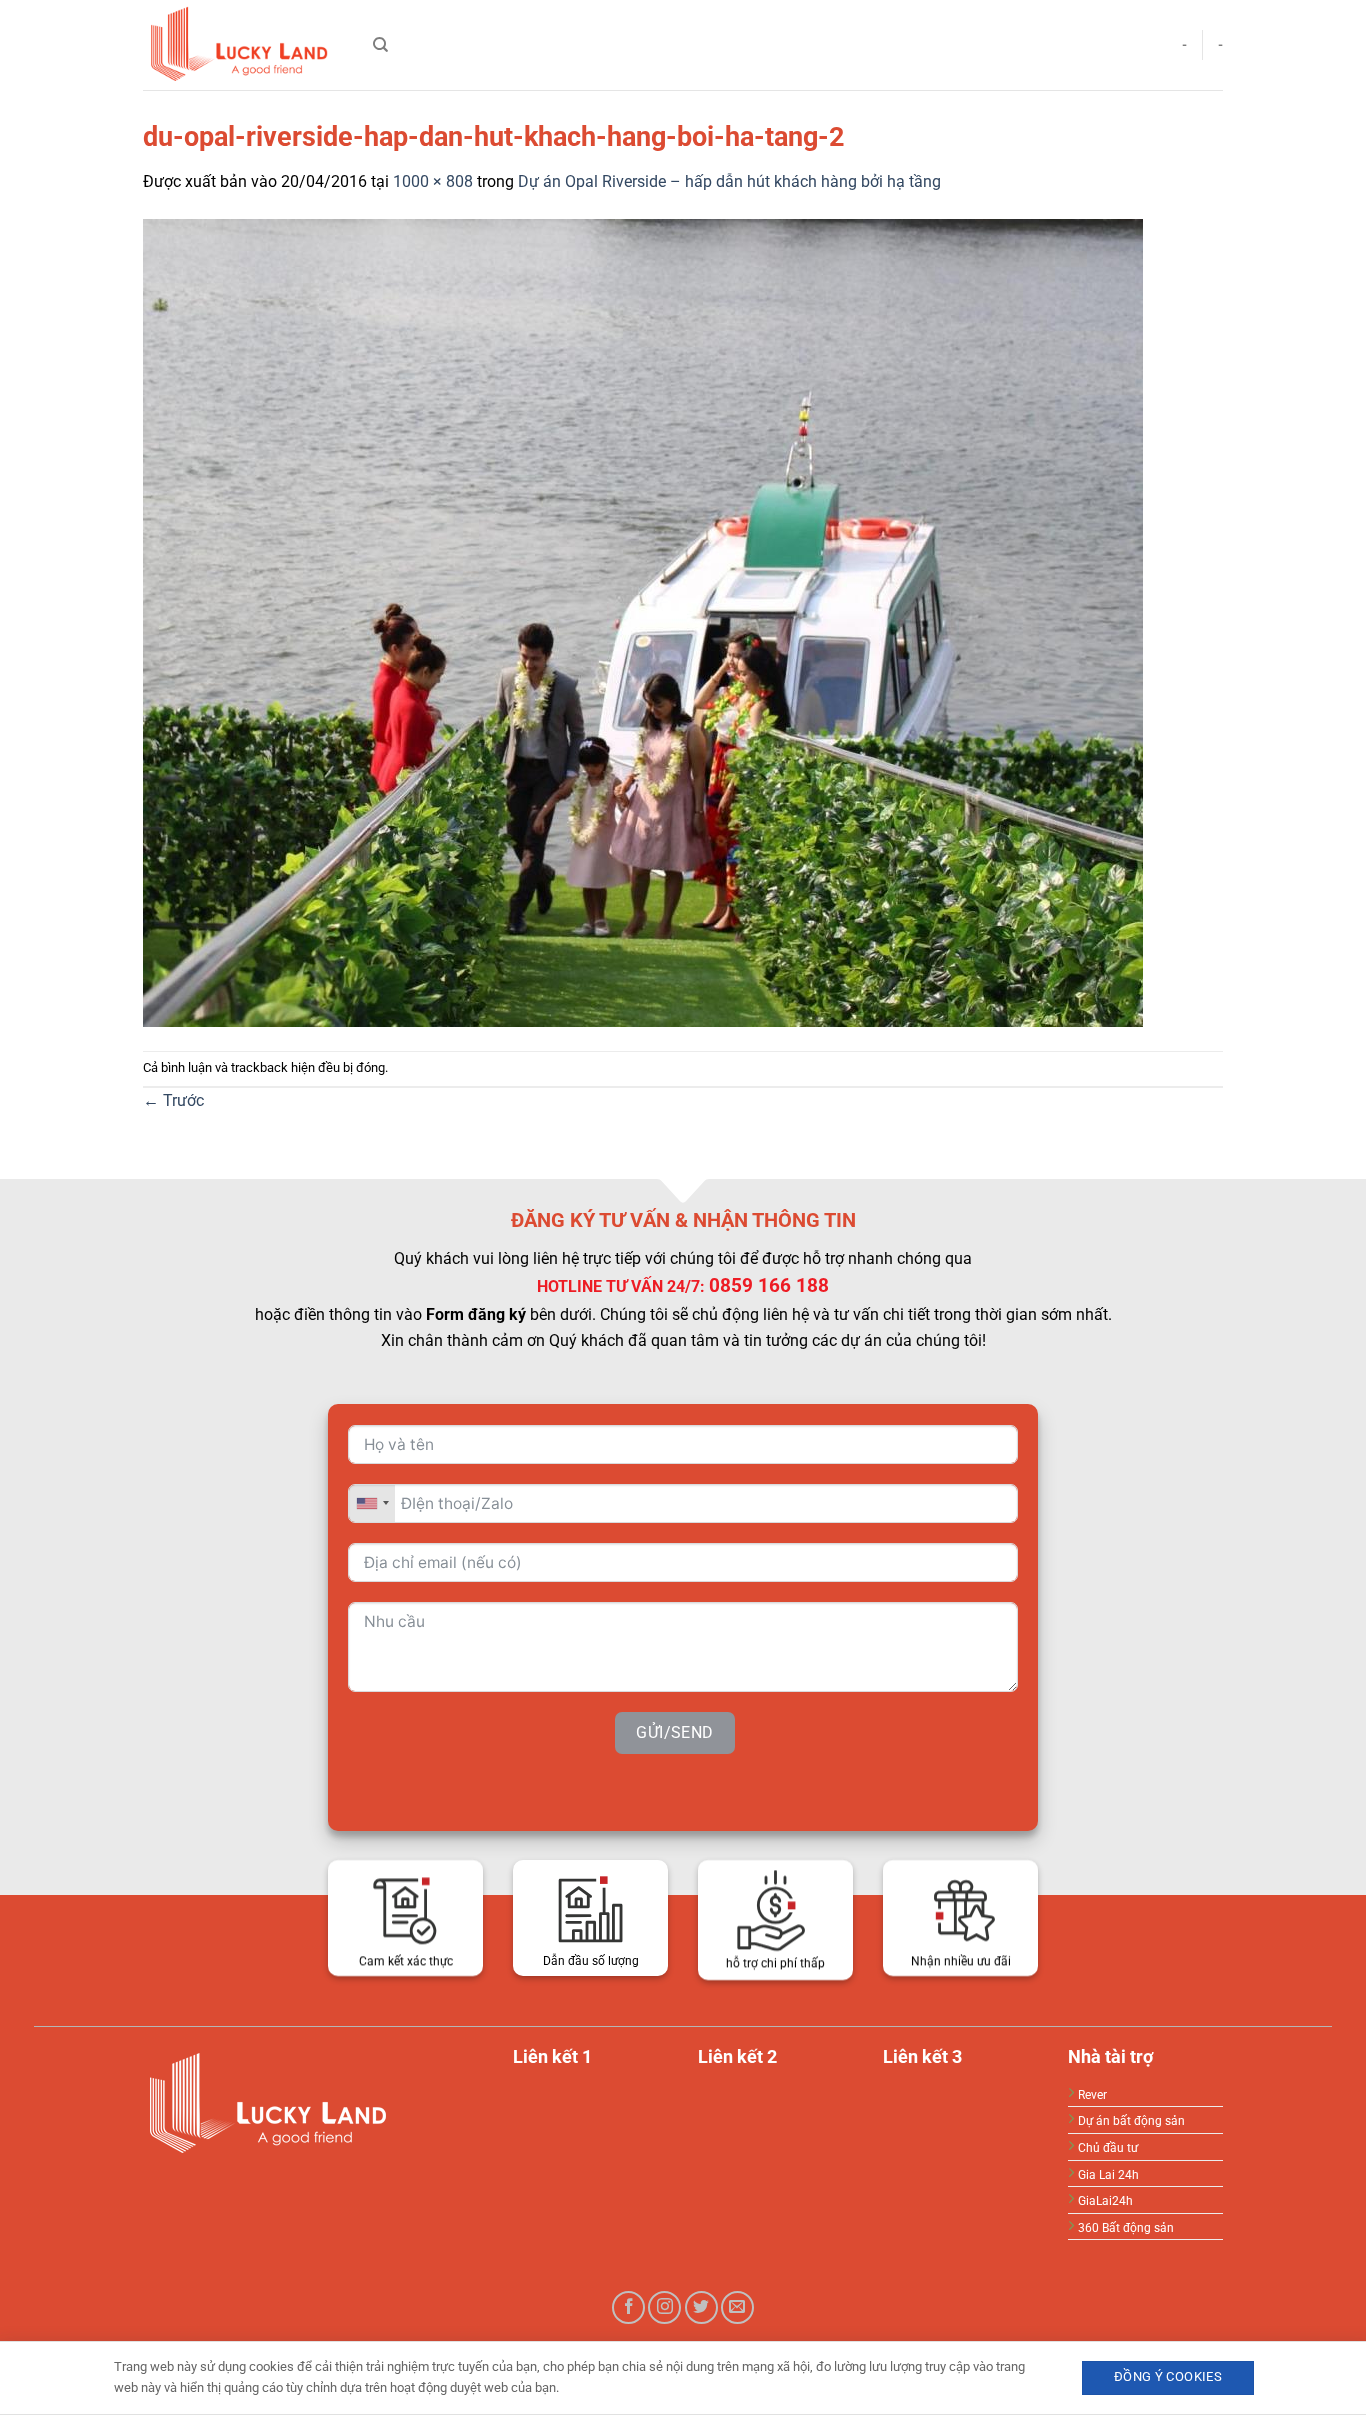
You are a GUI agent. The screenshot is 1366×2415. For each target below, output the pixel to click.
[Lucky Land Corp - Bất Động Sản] (243, 45)
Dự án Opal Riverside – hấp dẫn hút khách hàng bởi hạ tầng (729, 181)
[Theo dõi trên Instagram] (664, 2307)
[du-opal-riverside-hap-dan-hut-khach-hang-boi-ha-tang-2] (643, 621)
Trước (173, 1100)
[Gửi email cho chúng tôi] (737, 2307)
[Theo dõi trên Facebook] (628, 2307)
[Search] (380, 45)
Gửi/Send (675, 1732)
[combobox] (372, 1503)
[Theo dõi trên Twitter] (701, 2307)
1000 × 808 (433, 181)
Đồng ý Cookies (1168, 2376)
